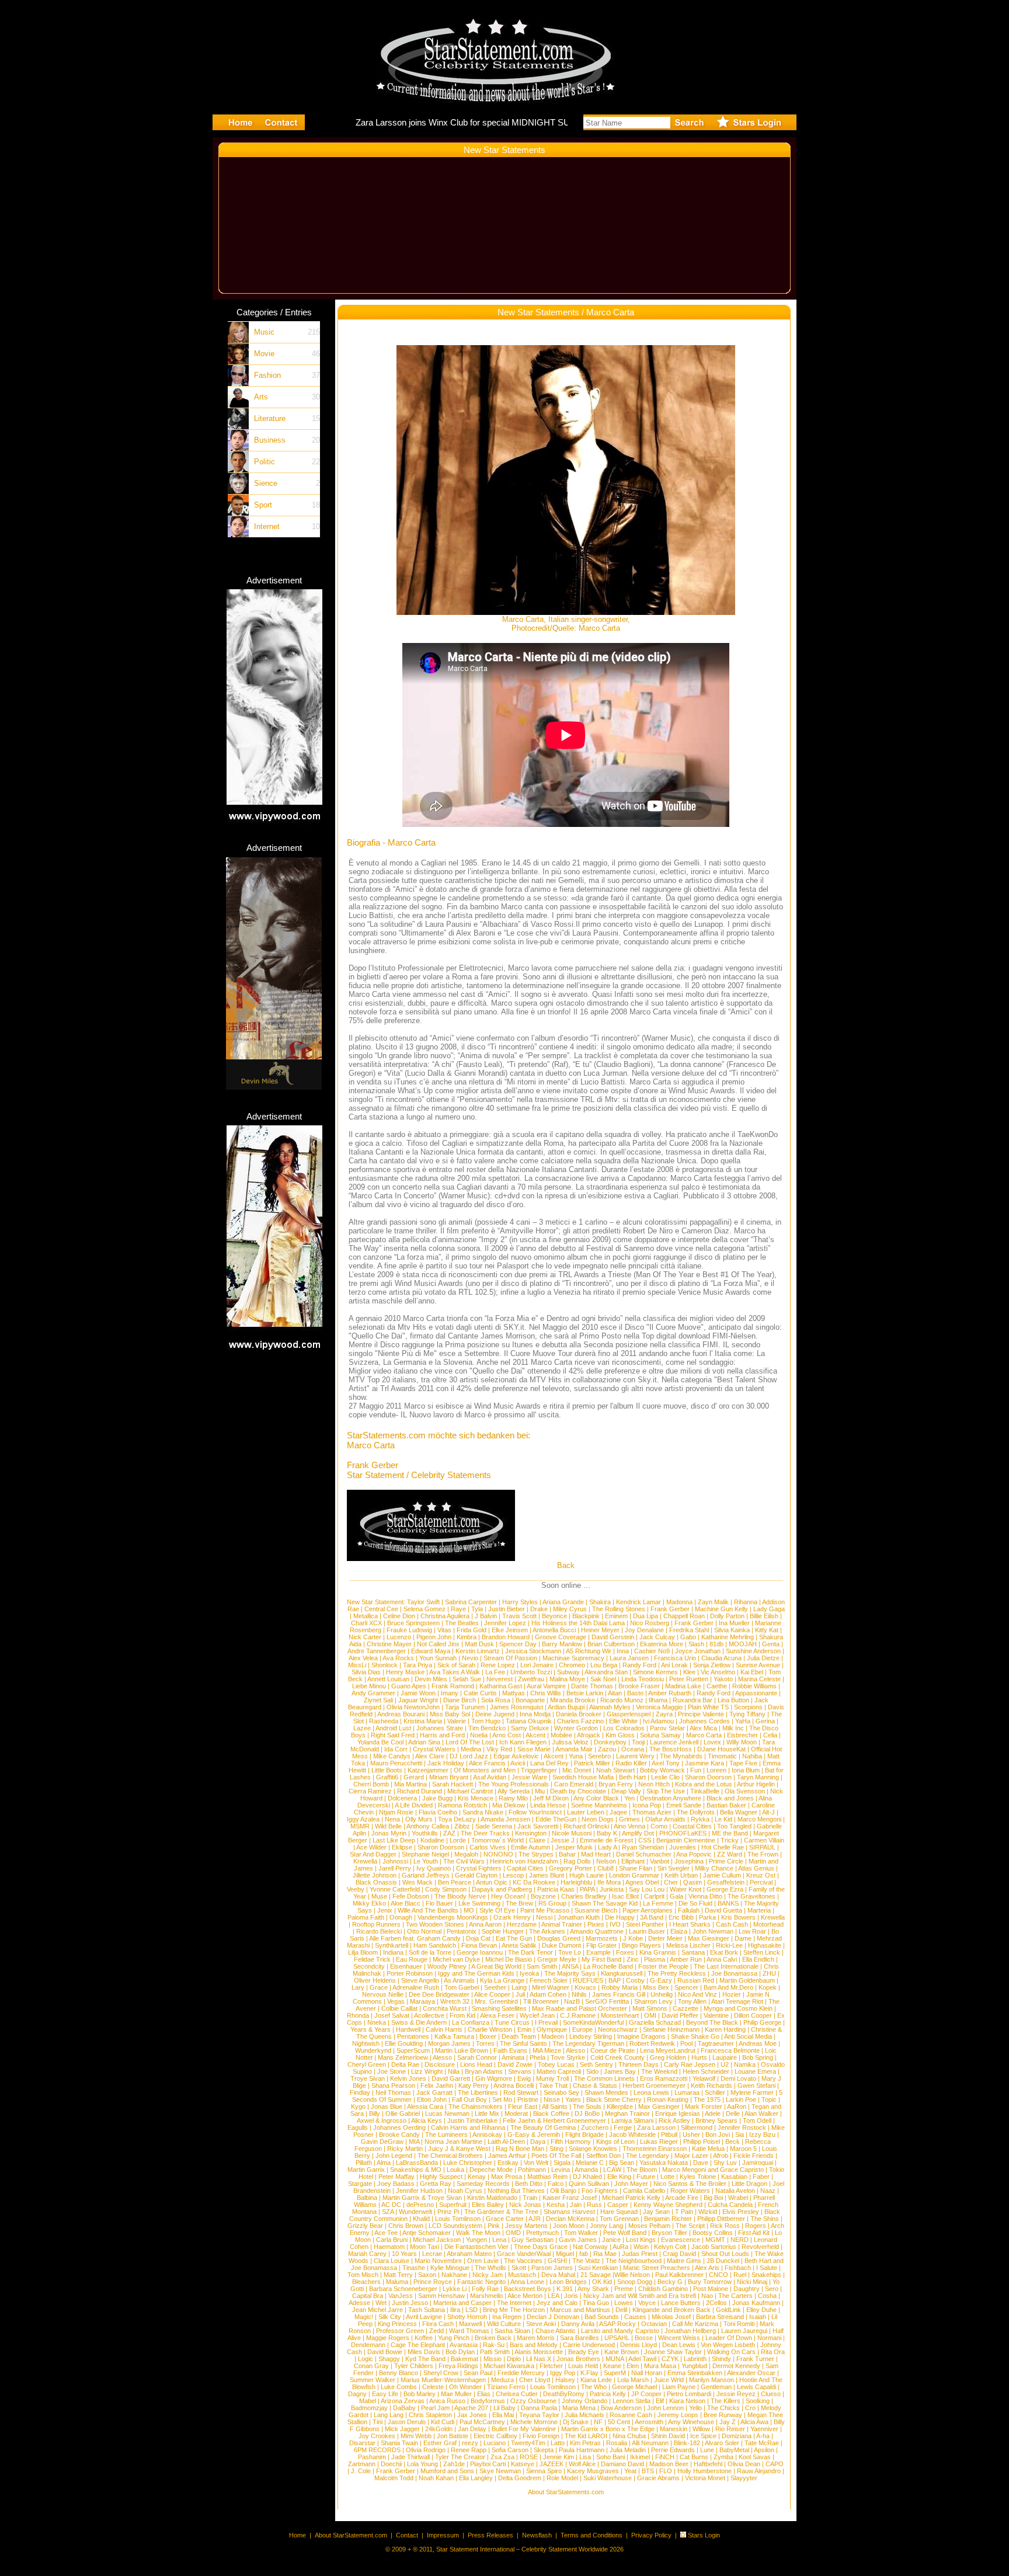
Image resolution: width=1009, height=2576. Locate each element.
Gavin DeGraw (382, 2142)
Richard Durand (420, 1791)
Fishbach (738, 2268)
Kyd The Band (425, 2359)
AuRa (620, 2247)
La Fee (495, 1672)
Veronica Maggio (659, 1707)
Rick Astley (674, 2120)
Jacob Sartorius (714, 2247)
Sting (556, 2149)
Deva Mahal (558, 2275)
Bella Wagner (739, 1812)
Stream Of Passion (510, 1658)
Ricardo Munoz (622, 1700)
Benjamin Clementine (686, 1840)
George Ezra (725, 1889)
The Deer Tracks (485, 1833)
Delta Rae (405, 2064)
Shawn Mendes (606, 2092)
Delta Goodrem (520, 2478)
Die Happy (620, 1917)
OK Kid (602, 2282)
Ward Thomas (469, 2331)
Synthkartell (392, 1945)
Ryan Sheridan (643, 1847)
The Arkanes (547, 1931)
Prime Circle (726, 1861)
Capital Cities (525, 1868)
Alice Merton (525, 2296)
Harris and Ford (442, 1735)
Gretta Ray (436, 2184)
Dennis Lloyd (639, 2345)
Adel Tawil (642, 2359)
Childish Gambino (663, 2289)
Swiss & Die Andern (419, 2022)
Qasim (693, 1882)
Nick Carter (365, 1637)
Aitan (615, 1693)
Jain (576, 2205)
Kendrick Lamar (639, 1602)
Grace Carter (505, 2219)
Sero (772, 2289)
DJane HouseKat (721, 1749)
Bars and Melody (534, 2345)
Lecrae (432, 2254)
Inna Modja (535, 1714)
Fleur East (523, 2106)
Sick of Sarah (456, 1665)
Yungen (476, 2240)
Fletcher (551, 2366)
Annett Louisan (388, 1679)
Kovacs (585, 1987)
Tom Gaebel (462, 1987)
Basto (635, 1693)
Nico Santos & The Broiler (690, 2184)
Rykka (700, 1819)
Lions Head (476, 2064)
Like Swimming (479, 1903)
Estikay (508, 2163)
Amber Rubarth (670, 1693)
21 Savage (596, 2275)
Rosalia (617, 2443)
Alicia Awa (754, 2422)
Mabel (368, 2401)
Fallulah (689, 1910)
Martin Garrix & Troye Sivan (422, 2198)
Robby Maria (620, 1987)
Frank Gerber (670, 1609)
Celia (770, 1735)
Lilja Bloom (363, 1952)
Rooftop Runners (376, 1924)
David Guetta (723, 1910)
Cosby (635, 1980)
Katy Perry (474, 2085)
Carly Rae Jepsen (690, 2064)
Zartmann (362, 2464)
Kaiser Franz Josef (570, 2198)
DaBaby (404, 2408)
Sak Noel (603, 1679)
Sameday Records (483, 2184)
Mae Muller (456, 2394)
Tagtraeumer (716, 2043)
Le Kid (723, 1819)
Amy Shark (593, 2289)
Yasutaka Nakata (664, 2163)
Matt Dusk (479, 1644)
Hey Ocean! (508, 1896)
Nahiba (752, 1756)
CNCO (719, 2275)
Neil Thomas (393, 2092)
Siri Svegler (674, 1868)
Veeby (356, 1889)
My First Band (601, 1959)
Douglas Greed (559, 1938)
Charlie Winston (490, 2029)
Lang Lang (389, 2415)
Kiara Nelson (687, 2401)
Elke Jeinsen (510, 1630)
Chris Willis (546, 1693)
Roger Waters (690, 2191)
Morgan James (449, 2043)
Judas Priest (640, 2254)
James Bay (620, 2071)
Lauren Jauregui (744, 2331)
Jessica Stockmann (533, 1651)
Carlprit (654, 1896)
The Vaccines (523, 2261)
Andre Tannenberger (377, 1651)
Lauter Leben (586, 1812)
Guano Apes (409, 1686)
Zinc (633, 1959)
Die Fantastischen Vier (476, 2247)
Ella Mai (503, 2415)
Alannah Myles (610, 1707)
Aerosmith (649, 2422)
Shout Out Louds (725, 2254)
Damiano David (622, 2464)
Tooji (638, 1742)
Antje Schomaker (427, 2233)
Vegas (396, 2001)
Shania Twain (399, 2443)
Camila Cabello (644, 2191)
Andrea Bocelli (514, 2085)
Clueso (771, 2394)
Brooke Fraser (639, 1686)
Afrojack (589, 1735)
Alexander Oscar (751, 2373)
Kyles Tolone (698, 2177)
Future (646, 2177)
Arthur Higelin (756, 1784)
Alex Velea (363, 1658)
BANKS (728, 1903)
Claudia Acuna (721, 1658)
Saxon (427, 2275)
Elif (660, 2401)
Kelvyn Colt (670, 2247)
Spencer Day (518, 1644)
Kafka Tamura (454, 2036)
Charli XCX (366, 1623)
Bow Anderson (621, 2408)
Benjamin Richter (668, 2219)
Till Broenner (541, 2001)
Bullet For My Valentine (524, 2429)
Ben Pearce (455, 1882)
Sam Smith (542, 1966)
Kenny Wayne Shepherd (668, 2205)
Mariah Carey (367, 2254)
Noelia (479, 1735)
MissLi (357, 1665)
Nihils (579, 1994)
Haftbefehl (708, 2464)
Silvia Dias (366, 1672)
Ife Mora (609, 1882)
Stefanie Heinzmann (671, 2029)
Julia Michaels (584, 2415)
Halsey (565, 2380)
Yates (573, 2099)
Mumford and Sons (447, 2471)
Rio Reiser (730, 2429)
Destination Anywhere (671, 1798)
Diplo (514, 2359)
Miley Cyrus (570, 1609)
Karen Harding (725, 2029)
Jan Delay (472, 2429)
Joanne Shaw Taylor (673, 2352)
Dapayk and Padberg (502, 1889)
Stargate (360, 2184)
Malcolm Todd (394, 2478)
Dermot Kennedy (736, 2366)
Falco (556, 2184)
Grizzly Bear (365, 2226)
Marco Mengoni (759, 1819)
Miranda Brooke (573, 1700)
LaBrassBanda (417, 2163)
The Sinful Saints (523, 2043)
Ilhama (658, 1700)
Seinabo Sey (561, 2092)
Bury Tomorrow (710, 2282)
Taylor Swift (423, 1602)
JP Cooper (646, 2394)
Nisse (552, 2099)
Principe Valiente (701, 1714)
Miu (540, 1791)
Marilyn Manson (711, 2380)
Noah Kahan (436, 2478)
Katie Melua (708, 2149)
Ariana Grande (563, 1602)
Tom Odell (757, 2120)
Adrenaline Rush (416, 1987)
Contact (407, 2535)
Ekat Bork (724, 1952)
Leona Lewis (651, 2092)
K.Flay (589, 2373)
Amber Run (686, 1959)
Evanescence (681, 2240)
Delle (733, 2113)
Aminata (513, 2057)
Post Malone (711, 2289)
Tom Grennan (619, 2219)
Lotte (667, 2177)
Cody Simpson (446, 1889)
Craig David (679, 2254)
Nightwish (366, 2043)
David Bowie (385, 2352)
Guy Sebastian (533, 2240)
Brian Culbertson (611, 1644)
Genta (771, 1644)
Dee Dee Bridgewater (439, 1994)
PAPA (587, 1889)
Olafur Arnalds (665, 1819)
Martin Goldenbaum (747, 1980)
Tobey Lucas (556, 2064)
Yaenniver (764, 2429)
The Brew (519, 1903)
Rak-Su (494, 2345)
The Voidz (586, 2261)
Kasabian (734, 2177)
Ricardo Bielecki (379, 1931)
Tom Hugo (486, 1721)
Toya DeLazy (457, 1819)
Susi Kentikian (598, 2268)
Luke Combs (399, 2387)
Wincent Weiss (679, 2338)
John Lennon (665, 2408)
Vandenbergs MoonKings (453, 1917)
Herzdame (522, 1924)
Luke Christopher (468, 2163)
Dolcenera (402, 1798)
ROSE (529, 2457)
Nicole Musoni (572, 1833)
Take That (553, 2085)
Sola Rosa (496, 1700)
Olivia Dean (744, 2464)
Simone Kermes (655, 1672)
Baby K (607, 1833)
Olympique (552, 2029)
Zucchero (595, 2127)
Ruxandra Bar (693, 1700)
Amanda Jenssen (505, 1819)
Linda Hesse (548, 1805)
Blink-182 (687, 2443)
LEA (553, 2296)
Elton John (432, 2099)
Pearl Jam (435, 2408)
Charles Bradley (584, 1896)
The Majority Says (570, 1973)
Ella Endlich (758, 1959)
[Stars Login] (683, 2535)
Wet (381, 2303)
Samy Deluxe (530, 1728)
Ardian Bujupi (566, 1707)
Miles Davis (424, 2352)
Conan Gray (371, 2366)
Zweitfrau (531, 1679)
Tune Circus (512, 2022)
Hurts (699, 2057)
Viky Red (499, 1749)
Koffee (424, 2338)
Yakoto (723, 1679)
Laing (519, 1987)
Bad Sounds (602, 2317)
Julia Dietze (763, 1658)
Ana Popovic (694, 1854)
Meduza (502, 2380)
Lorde (458, 1840)
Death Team (519, 2036)
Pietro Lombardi (689, 2394)
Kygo (358, 2106)
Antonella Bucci (554, 1630)
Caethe (717, 1686)
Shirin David (668, 2436)
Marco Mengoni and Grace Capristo (713, 2170)
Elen (633, 2366)
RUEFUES (588, 1980)
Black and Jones (730, 1798)
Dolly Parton (727, 1616)
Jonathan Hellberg (690, 2331)
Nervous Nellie (383, 1994)
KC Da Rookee (534, 1882)
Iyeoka (529, 1973)
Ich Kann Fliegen (523, 1742)
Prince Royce (433, 2282)
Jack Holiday (446, 1763)
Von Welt (536, 2163)
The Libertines (478, 2092)
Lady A (607, 1847)
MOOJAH (743, 1644)
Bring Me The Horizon (514, 2310)
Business (270, 440)
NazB (572, 2001)
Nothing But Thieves (516, 2191)
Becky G (670, 2282)
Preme (624, 2289)
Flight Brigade (584, 2135)
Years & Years (370, 2029)
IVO (615, 1924)
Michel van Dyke (456, 1959)
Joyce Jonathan (698, 1651)
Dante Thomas (592, 1686)
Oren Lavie (483, 2261)
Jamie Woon (418, 1693)
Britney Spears (716, 2120)
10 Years (404, 2254)
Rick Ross (725, 2226)
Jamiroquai (758, 2163)
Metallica (366, 1616)
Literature (270, 418)
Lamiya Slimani (632, 2120)
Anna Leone (527, 2282)
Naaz (768, 2191)
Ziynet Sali (378, 1700)
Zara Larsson (656, 2127)
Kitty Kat (767, 1630)
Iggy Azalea (363, 1819)
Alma (384, 2163)
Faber (761, 2177)
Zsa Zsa (502, 2457)
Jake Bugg (437, 1798)
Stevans (520, 2071)
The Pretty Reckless (677, 1973)
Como (659, 1826)
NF (598, 2422)
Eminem (616, 1616)
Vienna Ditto (705, 1896)
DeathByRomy (564, 2394)
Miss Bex (656, 1987)
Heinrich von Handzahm (524, 1861)
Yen (629, 1798)
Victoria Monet (705, 2478)
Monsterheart (620, 2015)
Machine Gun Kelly (721, 1609)
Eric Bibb (681, 1917)
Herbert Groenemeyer (654, 2085)
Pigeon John (434, 1637)
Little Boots (387, 1770)
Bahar (567, 1854)
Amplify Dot (638, 1833)
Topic (769, 2099)
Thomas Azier (652, 1812)
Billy (375, 2113)
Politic (265, 462)
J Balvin (486, 1616)
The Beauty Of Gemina (543, 2127)
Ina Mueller (734, 1623)
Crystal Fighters (479, 1868)
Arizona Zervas (403, 2401)
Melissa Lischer (688, 1945)
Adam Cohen (548, 1994)
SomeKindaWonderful (593, 2022)
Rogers (756, 2226)
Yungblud (694, 2366)
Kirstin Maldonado (492, 2198)
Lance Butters (681, 2303)
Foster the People (663, 1966)
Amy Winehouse (691, 2422)
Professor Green (400, 2331)
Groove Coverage (561, 1637)
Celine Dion (399, 1616)
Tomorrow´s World (497, 1840)
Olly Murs (419, 1819)
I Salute (767, 2268)
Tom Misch (363, 2275)
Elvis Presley (741, 2212)
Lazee (362, 1728)
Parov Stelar (667, 1728)
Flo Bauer (439, 1903)
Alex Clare (430, 1756)
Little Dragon (749, 2184)
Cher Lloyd (535, 2380)
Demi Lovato (738, 2078)
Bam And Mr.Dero (728, 1987)
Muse (379, 1896)
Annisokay (487, 2135)
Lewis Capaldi (756, 2387)
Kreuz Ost (761, 1875)
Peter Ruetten (689, 1679)
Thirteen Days (639, 2064)
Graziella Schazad (655, 2022)
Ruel (740, 2275)
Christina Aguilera (445, 1616)
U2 (725, 2064)
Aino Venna (629, 1826)
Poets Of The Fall (556, 2156)
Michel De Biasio (509, 1959)
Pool (686, 2043)
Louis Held (583, 2366)
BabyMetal (734, 2450)
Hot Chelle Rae (723, 1847)
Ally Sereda (514, 1791)
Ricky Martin (405, 2149)
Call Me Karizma (695, 2324)
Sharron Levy (653, 2001)
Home (298, 2535)
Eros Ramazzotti (664, 2078)
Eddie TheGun (556, 1819)
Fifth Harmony (571, 2142)
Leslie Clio (665, 1777)
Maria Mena (579, 2408)
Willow (701, 2429)
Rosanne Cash (631, 2415)
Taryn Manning (758, 1777)
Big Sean (622, 2163)
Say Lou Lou (647, 1889)
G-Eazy (661, 1980)
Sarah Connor (477, 2057)
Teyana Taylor (539, 2415)
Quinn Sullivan (589, 2184)
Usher (691, 2135)
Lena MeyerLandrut (668, 2050)
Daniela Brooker (579, 1714)
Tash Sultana (427, 2310)
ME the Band (730, 1833)
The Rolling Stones (619, 1609)
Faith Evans (510, 2050)
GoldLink (728, 2310)
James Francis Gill (619, 1994)
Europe (582, 2029)
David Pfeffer (680, 2015)
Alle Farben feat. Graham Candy (415, 1938)
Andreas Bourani (401, 1714)
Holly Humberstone (704, 2471)
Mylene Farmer (752, 2092)
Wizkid (708, 2212)
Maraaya (422, 2001)
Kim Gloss (620, 1735)
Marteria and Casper (462, 2303)
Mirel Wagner (551, 1987)
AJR (535, 2219)
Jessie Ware (529, 1777)
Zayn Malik (713, 1602)
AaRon (737, 2106)
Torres (485, 2043)
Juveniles (683, 1847)
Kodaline (432, 1840)
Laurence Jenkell (674, 1742)
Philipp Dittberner (721, 2219)
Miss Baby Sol (450, 1714)
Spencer (686, 1987)
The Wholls (490, 2268)
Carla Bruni (392, 2240)
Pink (494, 2226)
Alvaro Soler (722, 2443)
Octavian (654, 2324)
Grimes (629, 1819)
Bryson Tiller (669, 2233)
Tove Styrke (568, 2057)
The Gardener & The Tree (501, 2212)
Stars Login (704, 2535)
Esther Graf (440, 2443)
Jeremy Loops (678, 2415)
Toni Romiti (739, 2324)
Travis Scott (519, 1616)
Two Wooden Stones (435, 1924)
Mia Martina (410, 1784)
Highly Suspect (441, 2177)
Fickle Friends (754, 2156)
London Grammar (634, 1875)
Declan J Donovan (553, 2317)
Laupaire (725, 2057)
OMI (650, 2015)
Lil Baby (505, 2408)
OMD (513, 2233)
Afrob (721, 2156)
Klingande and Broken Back (671, 2310)
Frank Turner (755, 2359)
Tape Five (743, 1763)
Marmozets (602, 1938)
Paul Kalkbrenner (679, 2275)
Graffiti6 (387, 1777)
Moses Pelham (649, 2226)
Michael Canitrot (470, 1791)
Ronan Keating (668, 2099)
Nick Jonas (525, 2205)
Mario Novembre (438, 2261)
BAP (615, 1980)
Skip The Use (666, 1791)
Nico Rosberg (650, 1623)
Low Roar (752, 1931)
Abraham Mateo (469, 2254)
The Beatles (462, 1623)
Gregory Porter (570, 1868)
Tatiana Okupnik (529, 1721)
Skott (519, 2268)
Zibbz (462, 1826)
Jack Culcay (657, 1637)
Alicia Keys (427, 2120)
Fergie (623, 2127)
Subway (568, 1672)
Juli (520, 1994)
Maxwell (470, 2324)
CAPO (775, 2464)
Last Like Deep (394, 1840)
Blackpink (586, 1616)
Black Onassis (376, 1882)
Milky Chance (714, 1868)
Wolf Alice (582, 2464)
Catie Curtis (480, 1693)
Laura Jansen (629, 1658)
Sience (266, 483)
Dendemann (368, 2345)
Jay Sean (656, 2212)
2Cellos (716, 2303)
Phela (537, 2057)
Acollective (429, 2015)
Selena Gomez (425, 1609)
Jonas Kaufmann (756, 2303)
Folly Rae (485, 2289)
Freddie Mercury (521, 2373)
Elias (484, 2394)
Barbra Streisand (720, 2317)
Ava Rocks (398, 1658)
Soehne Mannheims (599, 1805)
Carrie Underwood (589, 2345)
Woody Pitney (447, 1966)
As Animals (459, 1980)
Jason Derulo (407, 2422)
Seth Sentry (596, 2064)
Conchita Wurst (445, 2008)
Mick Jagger (402, 2429)
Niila (454, 2071)
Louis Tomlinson (458, 2219)
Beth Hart (632, 1777)
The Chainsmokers (476, 2106)
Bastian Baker (726, 1805)
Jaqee (618, 1812)
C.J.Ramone (578, 2015)
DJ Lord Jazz (469, 1756)
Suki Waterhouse (608, 2478)
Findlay (360, 2092)
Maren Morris (536, 2338)
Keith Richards (711, 2085)
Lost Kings (641, 2240)
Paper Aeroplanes (648, 1910)
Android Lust (393, 1728)
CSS (645, 1840)
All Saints (555, 2106)
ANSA (570, 1966)
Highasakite (765, 1945)
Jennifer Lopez (505, 1623)
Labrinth (695, 2359)
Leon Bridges (568, 2282)
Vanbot (660, 1861)
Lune (707, 2450)
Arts (261, 397)
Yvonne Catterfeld (395, 1889)
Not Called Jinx (438, 1644)
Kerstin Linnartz (478, 1651)
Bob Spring (758, 2057)
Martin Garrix (366, 2170)
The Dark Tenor (530, 1952)
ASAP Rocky (617, 2324)
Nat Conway (590, 2247)
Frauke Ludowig (409, 1630)
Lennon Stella (632, 2401)
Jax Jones (472, 2415)
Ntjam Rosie (396, 1812)
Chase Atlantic (556, 2331)
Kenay (477, 2177)
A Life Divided (414, 1805)
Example (599, 1952)
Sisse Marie (534, 1749)
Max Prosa (507, 2177)
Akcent (535, 1735)
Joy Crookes (377, 2436)
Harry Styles (520, 1602)
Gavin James (578, 2240)
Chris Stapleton (430, 2415)
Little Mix (487, 2113)
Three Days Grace (541, 2247)
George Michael (634, 2387)
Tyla (477, 1609)
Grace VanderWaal (524, 2254)
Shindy (721, 2359)
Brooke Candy (399, 2135)
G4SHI (557, 2261)
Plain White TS (708, 1707)
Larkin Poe (741, 2099)
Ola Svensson (745, 1791)
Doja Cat (478, 1938)
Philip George (762, 2022)
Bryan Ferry (616, 1784)
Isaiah (758, 2317)
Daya (538, 2142)
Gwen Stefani (756, 2085)
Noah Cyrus (465, 2191)
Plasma (655, 1959)
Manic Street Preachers (657, 2268)
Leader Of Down (729, 2338)
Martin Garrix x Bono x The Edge (608, 2429)
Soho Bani (610, 2457)
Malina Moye (567, 1679)
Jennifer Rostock (742, 2127)
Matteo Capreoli (559, 2071)
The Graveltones (751, 1896)
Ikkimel (640, 2457)
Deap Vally (626, 1791)
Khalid (421, 2219)
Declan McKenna (570, 2219)
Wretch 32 (455, 2001)
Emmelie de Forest (606, 1840)
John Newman (713, 1931)
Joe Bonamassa (734, 1973)
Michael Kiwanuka (509, 2366)
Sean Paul (478, 2373)
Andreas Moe (758, 2043)
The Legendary (648, 2156)
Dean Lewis (679, 2345)
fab (584, 2254)
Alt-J (768, 1812)
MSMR (360, 1826)
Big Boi (713, 2198)
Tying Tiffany (747, 1714)
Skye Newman (500, 2471)
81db (716, 1644)
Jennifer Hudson (419, 2191)
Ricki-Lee (729, 1945)
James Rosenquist (516, 1707)
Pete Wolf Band (625, 2233)
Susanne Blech (596, 1910)
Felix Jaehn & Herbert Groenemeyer (554, 2120)
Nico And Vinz (697, 1994)
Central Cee (381, 1609)
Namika (745, 2064)
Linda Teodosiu (643, 1679)
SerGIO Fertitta (607, 2001)
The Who (594, 2387)
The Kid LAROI (586, 2436)
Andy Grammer (373, 1693)
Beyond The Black (712, 2022)
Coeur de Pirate (613, 2050)
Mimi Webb (416, 2436)
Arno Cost (507, 1735)
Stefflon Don (603, 2156)
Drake (539, 1609)
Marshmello (486, 2296)
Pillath (364, 2163)
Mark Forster (704, 2106)
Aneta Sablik (519, 1945)
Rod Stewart (521, 2092)
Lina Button (733, 1700)
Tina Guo (596, 2303)
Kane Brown (622, 2352)
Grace (379, 1987)
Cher (671, 1882)
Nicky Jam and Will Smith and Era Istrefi (640, 2296)
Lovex (712, 1742)
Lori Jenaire (537, 1665)
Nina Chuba (629, 2436)
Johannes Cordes (704, 1721)
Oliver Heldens (375, 1980)
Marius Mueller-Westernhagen (443, 2380)
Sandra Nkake (483, 1812)
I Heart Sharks (690, 1924)
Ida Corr (396, 1749)
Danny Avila (578, 2324)
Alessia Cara (425, 2106)
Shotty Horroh (467, 2317)
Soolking (758, 2401)
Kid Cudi (443, 2422)
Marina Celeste (759, 1679)
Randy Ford (639, 1665)
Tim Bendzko (487, 1728)
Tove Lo (570, 1952)
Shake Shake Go (695, 2036)
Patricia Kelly (608, 2394)
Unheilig (662, 1994)
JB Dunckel (723, 2261)
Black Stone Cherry (614, 2099)
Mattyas (514, 1693)
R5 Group (552, 1903)
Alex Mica (703, 1728)
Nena (392, 1819)
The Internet (514, 2303)
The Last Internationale (726, 1966)
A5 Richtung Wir (589, 1651)
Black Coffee (551, 2113)
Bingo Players (641, 1945)
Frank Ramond (453, 1686)
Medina (471, 1749)
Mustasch (522, 2275)
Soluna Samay (660, 1735)
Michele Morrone (534, 2422)
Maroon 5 (743, 2149)
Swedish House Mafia (583, 1777)
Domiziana (737, 2436)
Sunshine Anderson (753, 1651)
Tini (377, 2422)
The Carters (735, 2296)
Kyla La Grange (502, 1980)
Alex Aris (707, 2268)
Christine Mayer (389, 1644)
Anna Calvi (722, 1959)
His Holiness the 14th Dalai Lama (578, 1623)
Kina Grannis (658, 1952)
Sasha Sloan (512, 2331)
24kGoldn (439, 2429)
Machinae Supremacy (573, 1658)
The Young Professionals (514, 1784)
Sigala (562, 2163)
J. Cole (361, 2471)
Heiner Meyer (600, 1630)
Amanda (586, 2170)
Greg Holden (668, 2057)
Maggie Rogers (388, 2338)
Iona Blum (746, 1770)
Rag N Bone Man (520, 2149)
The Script (690, 2226)
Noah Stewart (615, 1770)
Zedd (436, 2331)
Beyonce (554, 1616)
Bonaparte (530, 1700)
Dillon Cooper (753, 2015)
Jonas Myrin (389, 1833)
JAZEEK (552, 2464)
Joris (571, 2296)
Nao (707, 2296)
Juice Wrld (669, 2380)
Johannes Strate (440, 1728)
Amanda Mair (574, 1749)
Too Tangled (734, 1826)
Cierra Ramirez (370, 1791)
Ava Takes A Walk (455, 1672)
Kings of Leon (615, 2142)
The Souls (587, 2106)
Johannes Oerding (399, 2127)
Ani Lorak (674, 1665)
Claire (537, 1840)
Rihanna (746, 1602)
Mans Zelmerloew (403, 2057)
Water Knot (686, 1889)
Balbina (367, 2198)
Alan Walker (761, 2113)
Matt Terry (398, 2275)
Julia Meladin (628, 2450)
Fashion (267, 375)
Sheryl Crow (441, 2373)
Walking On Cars (731, 2352)
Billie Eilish (764, 1616)
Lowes (624, 2303)
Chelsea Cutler (517, 2394)
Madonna (679, 1602)
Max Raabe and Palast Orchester (580, 2008)
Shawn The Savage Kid (605, 1903)
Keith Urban (681, 1875)
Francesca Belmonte (730, 2050)
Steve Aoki (541, 2324)
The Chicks (723, 2408)
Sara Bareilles (580, 2338)
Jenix (385, 1910)
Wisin (641, 2247)
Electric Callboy (495, 2436)
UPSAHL (617, 2338)
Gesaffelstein (726, 1882)
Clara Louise (392, 2261)
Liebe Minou (369, 1686)
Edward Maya (431, 1651)
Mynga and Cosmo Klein (738, 2008)
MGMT (715, 2240)
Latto (558, 2443)
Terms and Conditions (592, 2535)
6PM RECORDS (377, 2450)
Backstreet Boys (528, 2289)
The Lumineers (446, 2135)
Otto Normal (424, 1931)
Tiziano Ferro (506, 2387)
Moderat (516, 2113)
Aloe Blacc (406, 1903)
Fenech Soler (549, 1980)
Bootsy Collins (713, 2233)
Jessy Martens (526, 2226)
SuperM (615, 2373)
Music (264, 332)
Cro (750, 2408)
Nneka (377, 2022)
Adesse (359, 2303)
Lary (358, 1987)
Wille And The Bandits (428, 1910)
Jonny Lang (606, 2226)
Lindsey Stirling (591, 2036)
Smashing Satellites (499, 2008)
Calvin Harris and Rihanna (468, 2127)
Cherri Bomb (371, 1784)
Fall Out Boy (469, 2099)
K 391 (565, 2289)
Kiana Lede (596, 2380)
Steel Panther (645, 1924)
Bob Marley (420, 2394)
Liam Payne (679, 2387)
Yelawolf (704, 2078)
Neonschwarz (618, 2029)
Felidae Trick (372, 1959)
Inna (623, 1651)
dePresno (420, 2205)
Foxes (625, 1952)
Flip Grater (601, 1945)
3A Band (652, 1917)
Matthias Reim (547, 2177)
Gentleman (716, 2387)
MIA (414, 2142)
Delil (621, 2310)
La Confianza (471, 2022)
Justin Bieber (507, 1609)
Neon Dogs (598, 1819)
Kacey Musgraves (593, 2471)
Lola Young (422, 2464)
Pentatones (413, 2036)
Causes (635, 2317)
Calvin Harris (444, 2029)
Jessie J (563, 1840)
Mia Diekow (509, 1805)
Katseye (523, 2464)
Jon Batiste (453, 2436)
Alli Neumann (650, 2443)
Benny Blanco (399, 2373)
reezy (470, 2443)
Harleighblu (576, 1882)
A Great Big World (496, 1966)
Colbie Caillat (399, 2008)
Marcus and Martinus (580, 2310)
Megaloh (466, 1854)
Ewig (524, 2078)
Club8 (606, 1868)
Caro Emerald (574, 1784)
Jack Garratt (434, 2092)
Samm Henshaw (441, 2296)
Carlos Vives (488, 1847)
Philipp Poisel (702, 2142)
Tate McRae (762, 2443)
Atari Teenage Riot (737, 2001)
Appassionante (756, 1693)
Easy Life (385, 2394)
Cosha (767, 2296)
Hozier (732, 1994)
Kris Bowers (738, 1917)
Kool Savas (755, 2457)
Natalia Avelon (735, 2191)
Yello (695, 2408)
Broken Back (493, 2338)
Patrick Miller (592, 1763)
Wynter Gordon (576, 1728)
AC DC (391, 2205)
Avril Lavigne (424, 2317)
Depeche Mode (491, 2170)
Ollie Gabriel (403, 2113)
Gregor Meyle (557, 1959)
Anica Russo (447, 2401)
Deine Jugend (495, 1714)
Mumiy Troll (552, 2078)
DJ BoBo (587, 2113)
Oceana (633, 1749)
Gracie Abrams (658, 2478)
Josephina (689, 1861)
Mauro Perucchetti (396, 1763)
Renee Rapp (469, 2450)
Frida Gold (472, 1630)
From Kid (462, 2015)
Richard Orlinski (586, 1826)
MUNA (615, 2359)
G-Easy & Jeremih (534, 2135)
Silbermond (697, 2127)
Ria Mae (605, 2254)
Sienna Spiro (544, 2471)
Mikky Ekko (369, 1903)
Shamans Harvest (569, 2212)
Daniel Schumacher (644, 1854)
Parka (707, 1917)
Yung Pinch (454, 2338)
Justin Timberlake (472, 2120)
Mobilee (561, 1735)
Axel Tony (666, 1763)
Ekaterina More (662, 1644)
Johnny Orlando (584, 2401)
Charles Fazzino (580, 1721)
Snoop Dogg (635, 2282)
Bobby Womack (662, 1770)
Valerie (457, 1721)
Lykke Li (455, 2289)
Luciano (495, 2443)
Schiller (715, 2092)
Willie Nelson (632, 2275)
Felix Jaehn (437, 2085)
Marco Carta (704, 1735)
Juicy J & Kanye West (459, 2149)
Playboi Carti (488, 2464)
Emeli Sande (684, 1805)
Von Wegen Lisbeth (728, 2345)
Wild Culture (504, 2324)
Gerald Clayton (476, 1875)
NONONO (498, 1854)
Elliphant (633, 1861)
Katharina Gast (501, 1686)
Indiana (393, 1952)
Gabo (688, 1637)
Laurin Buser (647, 1931)
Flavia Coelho (438, 1812)
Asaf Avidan (490, 1777)
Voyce (647, 2303)
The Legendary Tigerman (588, 2043)
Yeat (630, 2471)
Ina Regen (507, 2317)
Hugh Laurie (587, 1875)
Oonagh (401, 1917)
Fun (696, 1770)
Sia (740, 2135)
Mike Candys (392, 1756)
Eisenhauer (406, 1966)
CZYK (670, 2359)
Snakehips (766, 2275)
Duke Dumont (561, 1945)
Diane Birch (460, 1700)
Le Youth (426, 1861)
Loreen (716, 1770)
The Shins (765, 2219)
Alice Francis (487, 1763)
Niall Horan (647, 2373)
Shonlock (385, 1665)
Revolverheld (760, 2247)
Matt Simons (650, 2008)
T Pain (684, 2212)
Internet (267, 526)
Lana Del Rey (549, 1763)
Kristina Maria (423, 1721)
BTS (648, 2471)
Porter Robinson (410, 1973)
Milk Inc (733, 1728)
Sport (263, 505)
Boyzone (543, 1896)
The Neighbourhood (634, 2261)
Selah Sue (467, 1679)
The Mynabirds (681, 1756)
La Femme (658, 1903)
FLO (666, 2471)
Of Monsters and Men (485, 1770)
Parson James (552, 2268)
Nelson (606, 1861)
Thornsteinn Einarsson (655, 2149)
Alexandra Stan (606, 1672)
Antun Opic (492, 1882)
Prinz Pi (448, 2212)
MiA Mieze (547, 2050)
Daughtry (747, 2289)
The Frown (763, 1854)
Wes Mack (417, 1882)
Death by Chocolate (578, 1791)
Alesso (575, 2050)
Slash (696, 1644)
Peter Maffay (396, 2177)
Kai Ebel (752, 1672)
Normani (769, 2338)
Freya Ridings (458, 2366)
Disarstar (362, 2443)
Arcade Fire (682, 2198)
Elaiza (679, 1931)
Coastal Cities (692, 1826)
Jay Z (728, 2422)
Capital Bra (368, 2296)
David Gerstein (613, 1637)
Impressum (443, 2535)
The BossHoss (671, 1749)
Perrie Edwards (673, 2450)
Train (530, 2198)
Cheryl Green (367, 2064)
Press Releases (490, 2535)
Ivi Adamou (658, 1721)
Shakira (600, 1602)
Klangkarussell (622, 1973)
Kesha (556, 2205)
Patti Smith (495, 2352)
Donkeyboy (610, 1742)
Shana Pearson (393, 2085)
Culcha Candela (730, 2205)
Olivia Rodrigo (426, 2450)
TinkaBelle (705, 1791)
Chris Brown (406, 2226)
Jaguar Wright (418, 1700)
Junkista (612, 1889)
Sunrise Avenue (758, 1665)
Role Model (562, 2478)
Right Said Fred (393, 1735)
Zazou (607, 1749)
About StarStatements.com (566, 2492)
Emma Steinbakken (695, 2373)
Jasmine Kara (704, 1763)
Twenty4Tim (528, 2443)
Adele (713, 2113)
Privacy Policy (651, 2535)
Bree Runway (723, 2415)
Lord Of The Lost (470, 1742)
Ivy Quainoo (434, 1868)
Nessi (544, 1917)
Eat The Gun (514, 1938)
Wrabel (738, 2198)
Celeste (433, 2387)
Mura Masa (660, 2366)
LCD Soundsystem (455, 2226)
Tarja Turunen (465, 1707)
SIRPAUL (762, 1847)
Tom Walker (581, 2233)
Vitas (444, 1630)
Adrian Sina (424, 1742)
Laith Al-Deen (506, 2142)
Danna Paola (539, 2408)
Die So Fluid (695, 1903)
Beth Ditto (529, 2184)
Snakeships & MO (416, 2170)
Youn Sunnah (438, 1658)
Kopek (768, 1987)
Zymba (723, 2457)
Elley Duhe (761, 2310)
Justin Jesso (410, 2303)
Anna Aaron (485, 1924)
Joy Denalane (644, 1630)
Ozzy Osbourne (533, 2401)
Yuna (576, 1756)
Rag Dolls (577, 1861)
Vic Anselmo (718, 1672)
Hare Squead (619, 2212)
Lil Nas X (539, 2359)
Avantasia (464, 2345)
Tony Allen (692, 2001)
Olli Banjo (563, 2191)
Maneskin (674, 2429)
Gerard (414, 1777)
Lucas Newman (447, 2113)
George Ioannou (480, 1952)
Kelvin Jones (408, 2078)
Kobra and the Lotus (704, 1784)
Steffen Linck (762, 1952)
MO (469, 1910)
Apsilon (764, 2450)
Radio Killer (631, 1763)
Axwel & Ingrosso (382, 2120)
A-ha (763, 2436)
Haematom (389, 2247)
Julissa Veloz (570, 1742)
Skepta (544, 2450)
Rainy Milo (513, 1798)
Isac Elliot (625, 1896)
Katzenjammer (428, 1770)
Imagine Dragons (641, 2036)
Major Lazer (691, 2156)
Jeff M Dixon (551, 1798)
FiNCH (665, 2457)
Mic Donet (577, 1770)
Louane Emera (755, 2071)
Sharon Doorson (708, 1777)
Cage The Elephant (418, 2345)
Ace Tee (386, 2233)
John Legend (394, 2156)
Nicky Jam (488, 2275)
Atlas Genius (756, 1868)
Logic (366, 2359)
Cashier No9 (652, 1651)
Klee (689, 1672)
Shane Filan (636, 1868)
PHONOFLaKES (683, 1833)
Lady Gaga (769, 1609)
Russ (594, 2205)
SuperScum (413, 2050)
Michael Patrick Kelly (631, 2198)
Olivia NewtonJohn (413, 1707)
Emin (524, 2029)
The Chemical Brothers (450, 2156)
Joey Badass (396, 2184)
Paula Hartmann (582, 2450)
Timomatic (722, 1756)
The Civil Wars (464, 1861)
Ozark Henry (512, 1917)
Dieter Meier (665, 1938)
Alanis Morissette (539, 2352)
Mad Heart (596, 1854)
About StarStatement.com (351, 2535)
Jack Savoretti (538, 1826)
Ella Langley (476, 2478)
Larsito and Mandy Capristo (620, 2331)
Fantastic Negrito (481, 2282)
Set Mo (502, 2099)
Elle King (619, 2177)
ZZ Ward (730, 1854)
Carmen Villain (764, 1840)
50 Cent (619, 2422)
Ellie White (623, 1721)
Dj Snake (576, 2422)
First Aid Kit (754, 2233)
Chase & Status (595, 2085)
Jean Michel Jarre (377, 2310)
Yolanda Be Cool (380, 1742)
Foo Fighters (600, 2191)
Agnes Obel (642, 1882)
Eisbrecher (742, 1735)
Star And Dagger (373, 1854)
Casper (618, 2205)
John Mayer (631, 2184)
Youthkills (425, 1833)
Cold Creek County (617, 2057)
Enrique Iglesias (678, 2113)
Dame (743, 1938)
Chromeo (572, 1665)
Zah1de (454, 2464)
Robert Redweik (652, 2043)
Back (566, 1565)
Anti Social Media (748, 2036)
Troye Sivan (368, 2078)
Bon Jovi (718, 2135)
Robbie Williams (754, 1686)
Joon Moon (569, 2226)
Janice (611, 2240)
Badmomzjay (369, 2408)
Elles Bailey (488, 2205)
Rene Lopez (498, 1665)
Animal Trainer (562, 1924)
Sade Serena (494, 1826)
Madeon (553, 2036)
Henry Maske (405, 1672)
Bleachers (366, 2282)
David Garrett (451, 2078)
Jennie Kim (559, 2457)
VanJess (401, 2296)
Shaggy (389, 2359)
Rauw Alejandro (759, 2471)
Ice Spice (703, 2436)
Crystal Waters (434, 1749)
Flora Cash (438, 2324)
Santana (693, 1952)
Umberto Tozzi (531, 1672)
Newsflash (537, 2535)
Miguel (565, 2254)
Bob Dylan (460, 2352)
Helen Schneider (706, 2071)
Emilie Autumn (530, 1847)
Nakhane (454, 2275)
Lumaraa (687, 2092)
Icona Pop (647, 1805)
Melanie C (590, 2163)
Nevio (470, 1658)
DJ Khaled (587, 2177)
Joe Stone (392, 2071)
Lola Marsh (633, 2380)
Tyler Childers (414, 2366)
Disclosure (440, 2064)
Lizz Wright (427, 2071)
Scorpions (748, 1707)
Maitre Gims (684, 2261)
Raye (458, 1609)
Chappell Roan (684, 1616)
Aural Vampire (546, 1686)
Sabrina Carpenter (471, 1602)
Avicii (518, 1763)
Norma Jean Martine (453, 2142)
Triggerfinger (539, 1770)
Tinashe (414, 2268)
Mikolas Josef (671, 2317)
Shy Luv (725, 2163)
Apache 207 (471, 2408)
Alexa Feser (497, 2015)
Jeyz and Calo (557, 2303)
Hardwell (408, 2029)
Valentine (716, 2015)
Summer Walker (373, 2380)
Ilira (455, 2310)
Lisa (585, 2457)
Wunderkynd (373, 2050)
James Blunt (547, 1875)
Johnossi (395, 1861)
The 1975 (707, 2099)
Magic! (364, 2317)
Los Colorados (624, 1728)
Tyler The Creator (460, 2457)
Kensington (531, 1833)
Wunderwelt (415, 2212)
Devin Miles (431, 1679)
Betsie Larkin (585, 1693)
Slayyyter (744, 2478)
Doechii (391, 2464)
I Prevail (546, 2022)
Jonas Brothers (578, 2359)
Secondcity (369, 1966)
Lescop (513, 1875)
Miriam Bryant (449, 1777)
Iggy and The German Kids (476, 1973)
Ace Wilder (371, 1847)
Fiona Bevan (479, 1945)
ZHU (769, 1973)
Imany (450, 1693)
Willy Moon (742, 1742)
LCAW (612, 2170)
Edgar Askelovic (516, 1756)
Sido (592, 2071)
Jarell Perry (395, 1868)
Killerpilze (620, 2106)
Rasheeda (384, 1721)
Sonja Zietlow (712, 1665)
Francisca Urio (675, 1658)
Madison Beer (669, 2464)
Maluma (397, 2282)
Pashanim (372, 2457)
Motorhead (768, 1924)
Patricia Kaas (556, 1889)
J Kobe (633, 1938)
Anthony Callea (428, 1826)
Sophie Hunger (503, 1931)
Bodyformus (488, 2401)
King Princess (397, 2324)
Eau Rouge (412, 1959)
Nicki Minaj (752, 2282)
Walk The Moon (478, 2233)
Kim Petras (585, 2443)
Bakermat (465, 2359)
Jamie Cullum (722, 1875)
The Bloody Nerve (460, 1896)
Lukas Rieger (659, 2142)
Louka (455, 2170)
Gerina (765, 1721)
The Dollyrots (696, 1812)
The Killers (726, 2401)
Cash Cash (732, 1924)
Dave (701, 2163)
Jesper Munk (574, 1847)
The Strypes (536, 1854)
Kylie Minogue (450, 2268)
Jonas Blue (387, 2106)
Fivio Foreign (541, 2436)
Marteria (759, 1910)
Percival (761, 1882)
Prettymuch (542, 2233)
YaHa (743, 1721)
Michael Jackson (437, 2240)
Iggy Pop (563, 2373)
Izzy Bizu (762, 2135)
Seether (495, 1987)
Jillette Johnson (375, 1875)
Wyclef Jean (537, 2015)
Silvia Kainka (732, 1630)
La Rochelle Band (608, 1966)
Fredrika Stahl (689, 1630)
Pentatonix (462, 1931)
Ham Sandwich (435, 1945)
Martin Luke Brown (462, 2050)
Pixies (596, 1924)
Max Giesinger (709, 1938)
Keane (612, 2366)
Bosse (644, 2338)
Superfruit (453, 2205)
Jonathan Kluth (579, 1917)
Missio (493, 2359)
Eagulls (358, 2127)
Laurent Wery (635, 1756)
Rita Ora (773, 2352)
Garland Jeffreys (426, 1875)
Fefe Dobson (411, 1896)
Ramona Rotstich (462, 1805)
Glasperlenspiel (629, 1714)
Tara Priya (417, 1665)
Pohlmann (532, 2170)
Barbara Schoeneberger (403, 2289)
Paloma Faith (366, 1917)
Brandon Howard (506, 1637)
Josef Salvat (392, 2015)
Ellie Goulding (404, 2043)
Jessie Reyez (736, 2394)
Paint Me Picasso (545, 1910)
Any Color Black (596, 1798)
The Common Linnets (604, 2078)
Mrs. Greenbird (496, 2001)
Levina (561, 2170)
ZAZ (449, 1833)
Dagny (357, 2394)
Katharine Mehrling (728, 1637)
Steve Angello (420, 1980)
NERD (740, 2240)
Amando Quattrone (597, 1931)
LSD (472, 2310)
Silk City (390, 2317)
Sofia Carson (510, 2450)
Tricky (730, 1840)
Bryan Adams (484, 2071)
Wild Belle (388, 1826)
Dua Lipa (646, 1616)
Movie (264, 354)
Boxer (488, 2036)
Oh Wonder (465, 2387)
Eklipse (402, 1847)
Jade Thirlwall (410, 2457)
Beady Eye (584, 2352)
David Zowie (515, 2064)
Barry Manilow (562, 1644)
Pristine (528, 2099)
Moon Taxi (425, 2247)
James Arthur (507, 2156)
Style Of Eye (497, 1910)
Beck (733, 2142)
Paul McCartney (482, 2422)
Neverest (500, 1679)
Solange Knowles (593, 2149)
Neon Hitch (654, 1784)
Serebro (599, 1756)
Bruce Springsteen (413, 1623)
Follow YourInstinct (535, 1812)
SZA (388, 2212)
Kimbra (467, 1637)
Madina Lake (683, 1686)
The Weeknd (659, 2071)
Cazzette (686, 2008)
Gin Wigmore (494, 2078)
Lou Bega (604, 1665)
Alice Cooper (492, 1994)
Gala (676, 1896)
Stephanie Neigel (425, 1854)
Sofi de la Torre (430, 1952)
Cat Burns (694, 2457)
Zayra (664, 1714)
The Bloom (642, 2170)
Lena (499, 2240)
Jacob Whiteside (632, 2135)
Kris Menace (476, 1798)
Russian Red (696, 1980)
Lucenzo (399, 1637)
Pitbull (669, 2135)
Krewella (365, 1861)
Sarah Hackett (453, 1784)
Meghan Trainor (627, 2113)
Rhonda (358, 2015)
